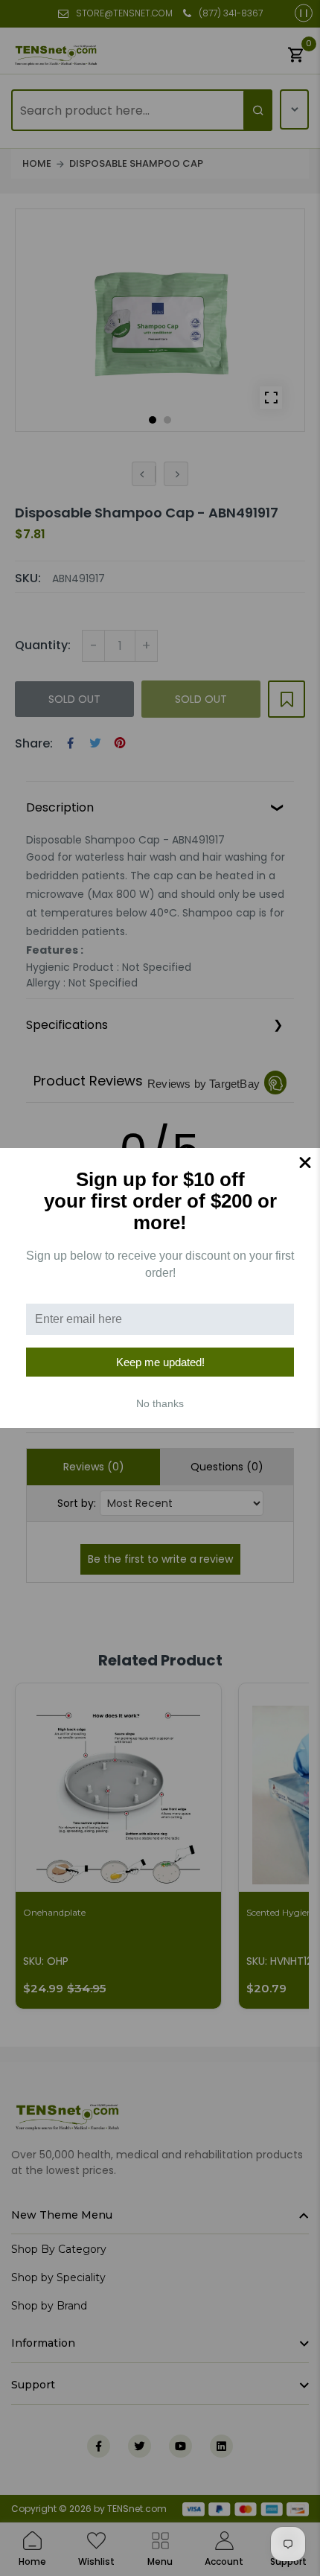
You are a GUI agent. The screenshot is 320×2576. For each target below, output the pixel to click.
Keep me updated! (160, 1362)
